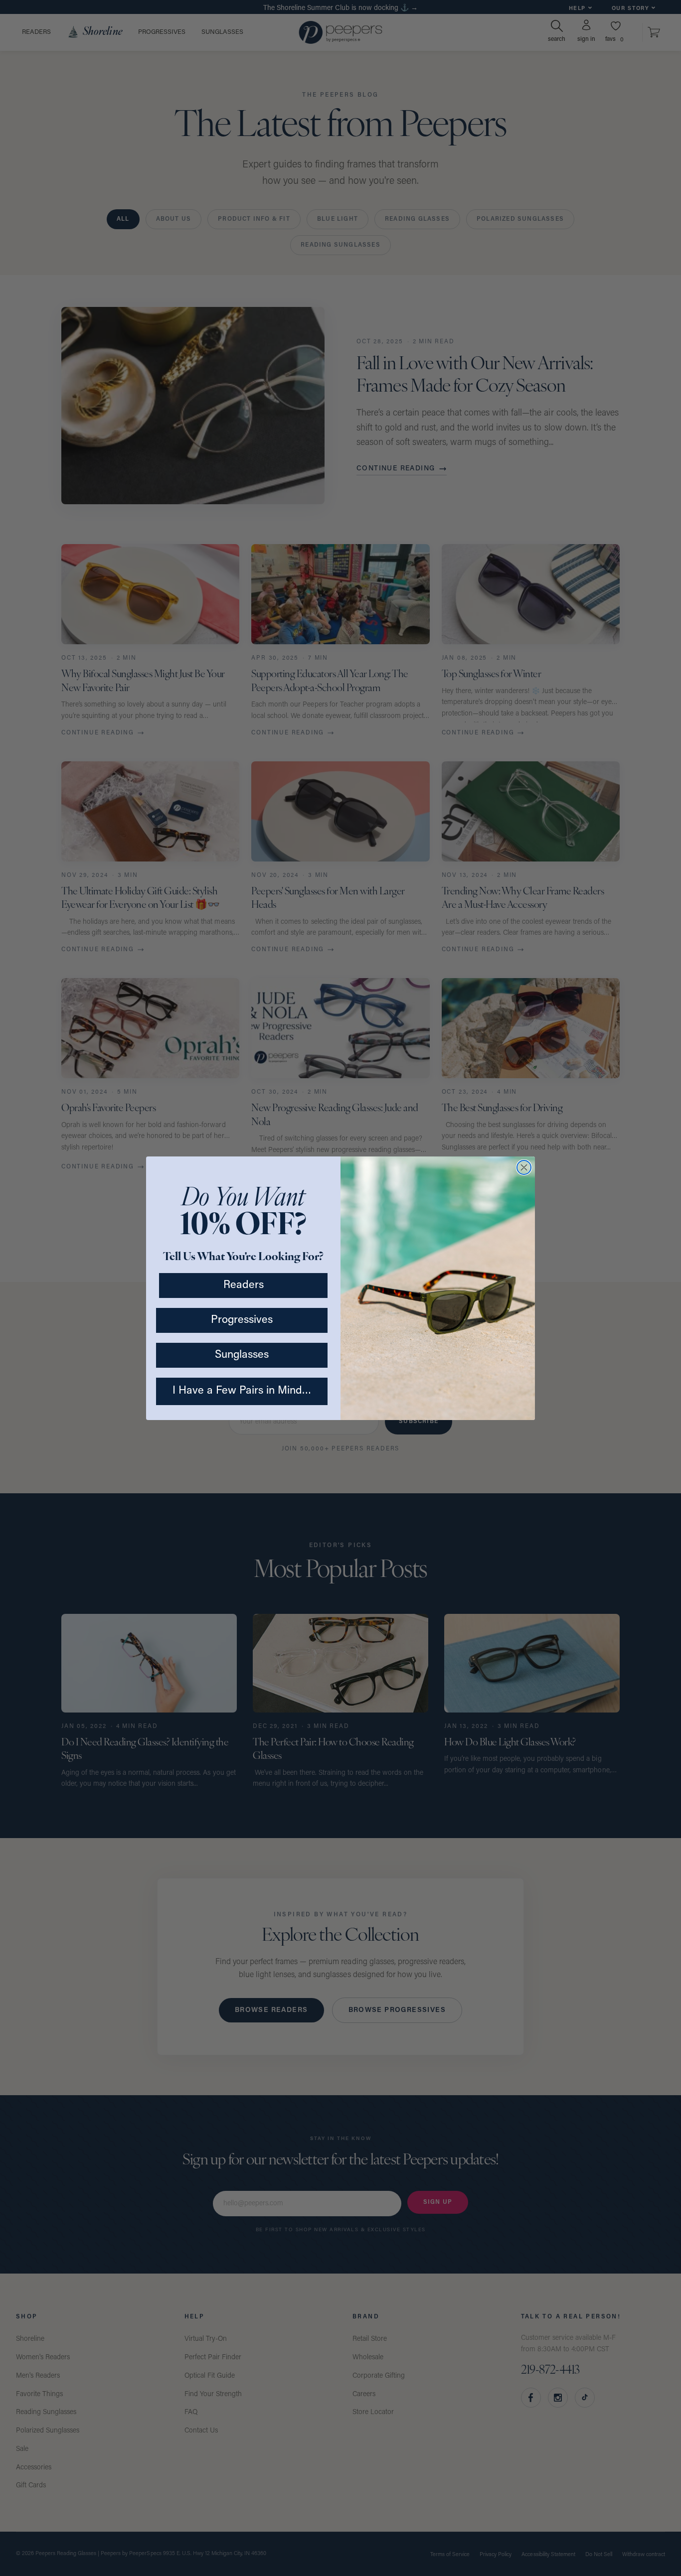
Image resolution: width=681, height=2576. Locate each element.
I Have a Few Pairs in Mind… (242, 1391)
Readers (244, 1285)
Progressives (242, 1320)
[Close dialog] (524, 1167)
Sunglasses (242, 1355)
